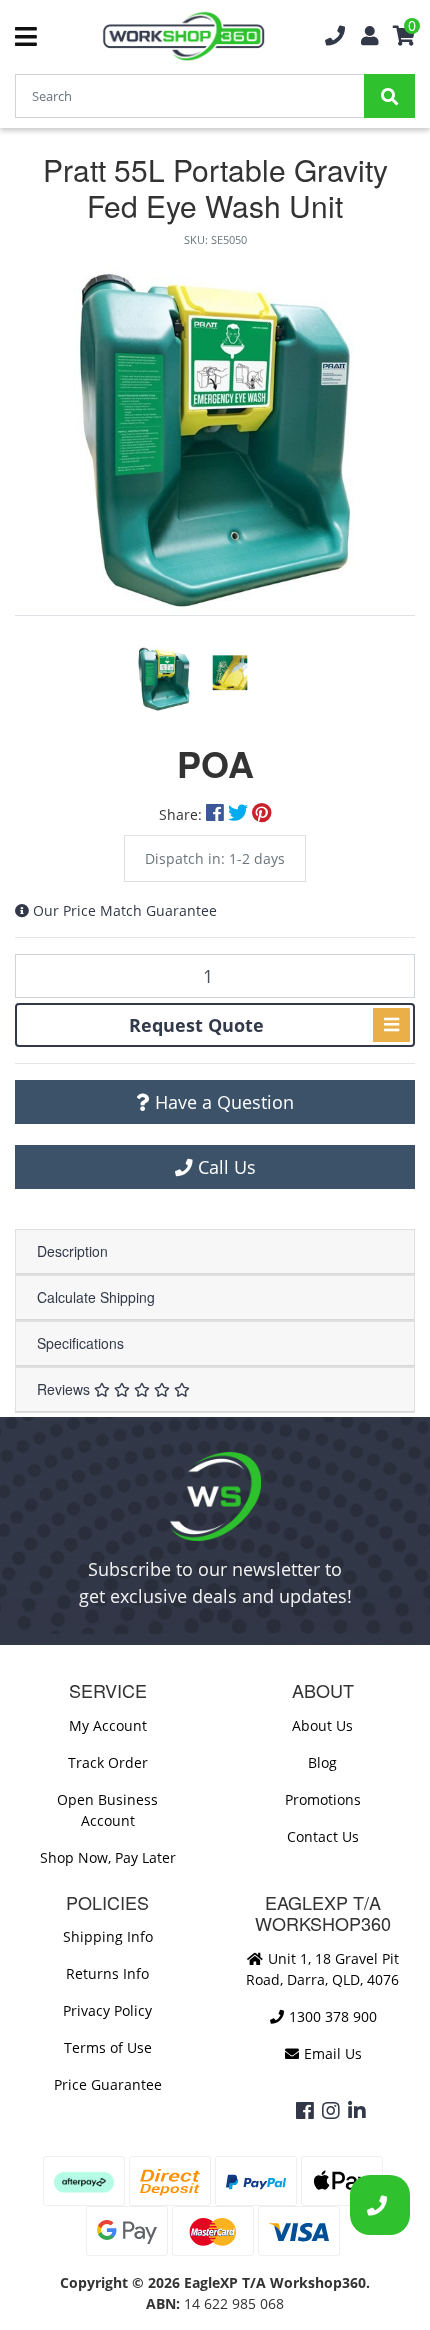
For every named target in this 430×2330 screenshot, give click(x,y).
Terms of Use (108, 2047)
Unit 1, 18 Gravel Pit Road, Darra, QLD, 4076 (322, 1969)
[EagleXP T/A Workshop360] (183, 36)
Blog (322, 1762)
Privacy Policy (107, 2010)
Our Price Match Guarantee (125, 910)
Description (72, 1251)
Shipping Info (108, 1936)
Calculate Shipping (96, 1297)
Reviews (65, 1389)
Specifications (80, 1343)
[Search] (389, 96)
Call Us (224, 1167)
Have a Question (222, 1102)
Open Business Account (107, 1810)
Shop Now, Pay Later (108, 1857)
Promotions (323, 1799)
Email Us (331, 2053)
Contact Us (323, 1836)
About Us (322, 1725)
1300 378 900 (331, 2016)
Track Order (108, 1762)
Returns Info (107, 1973)
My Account (108, 1725)
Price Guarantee (108, 2084)
